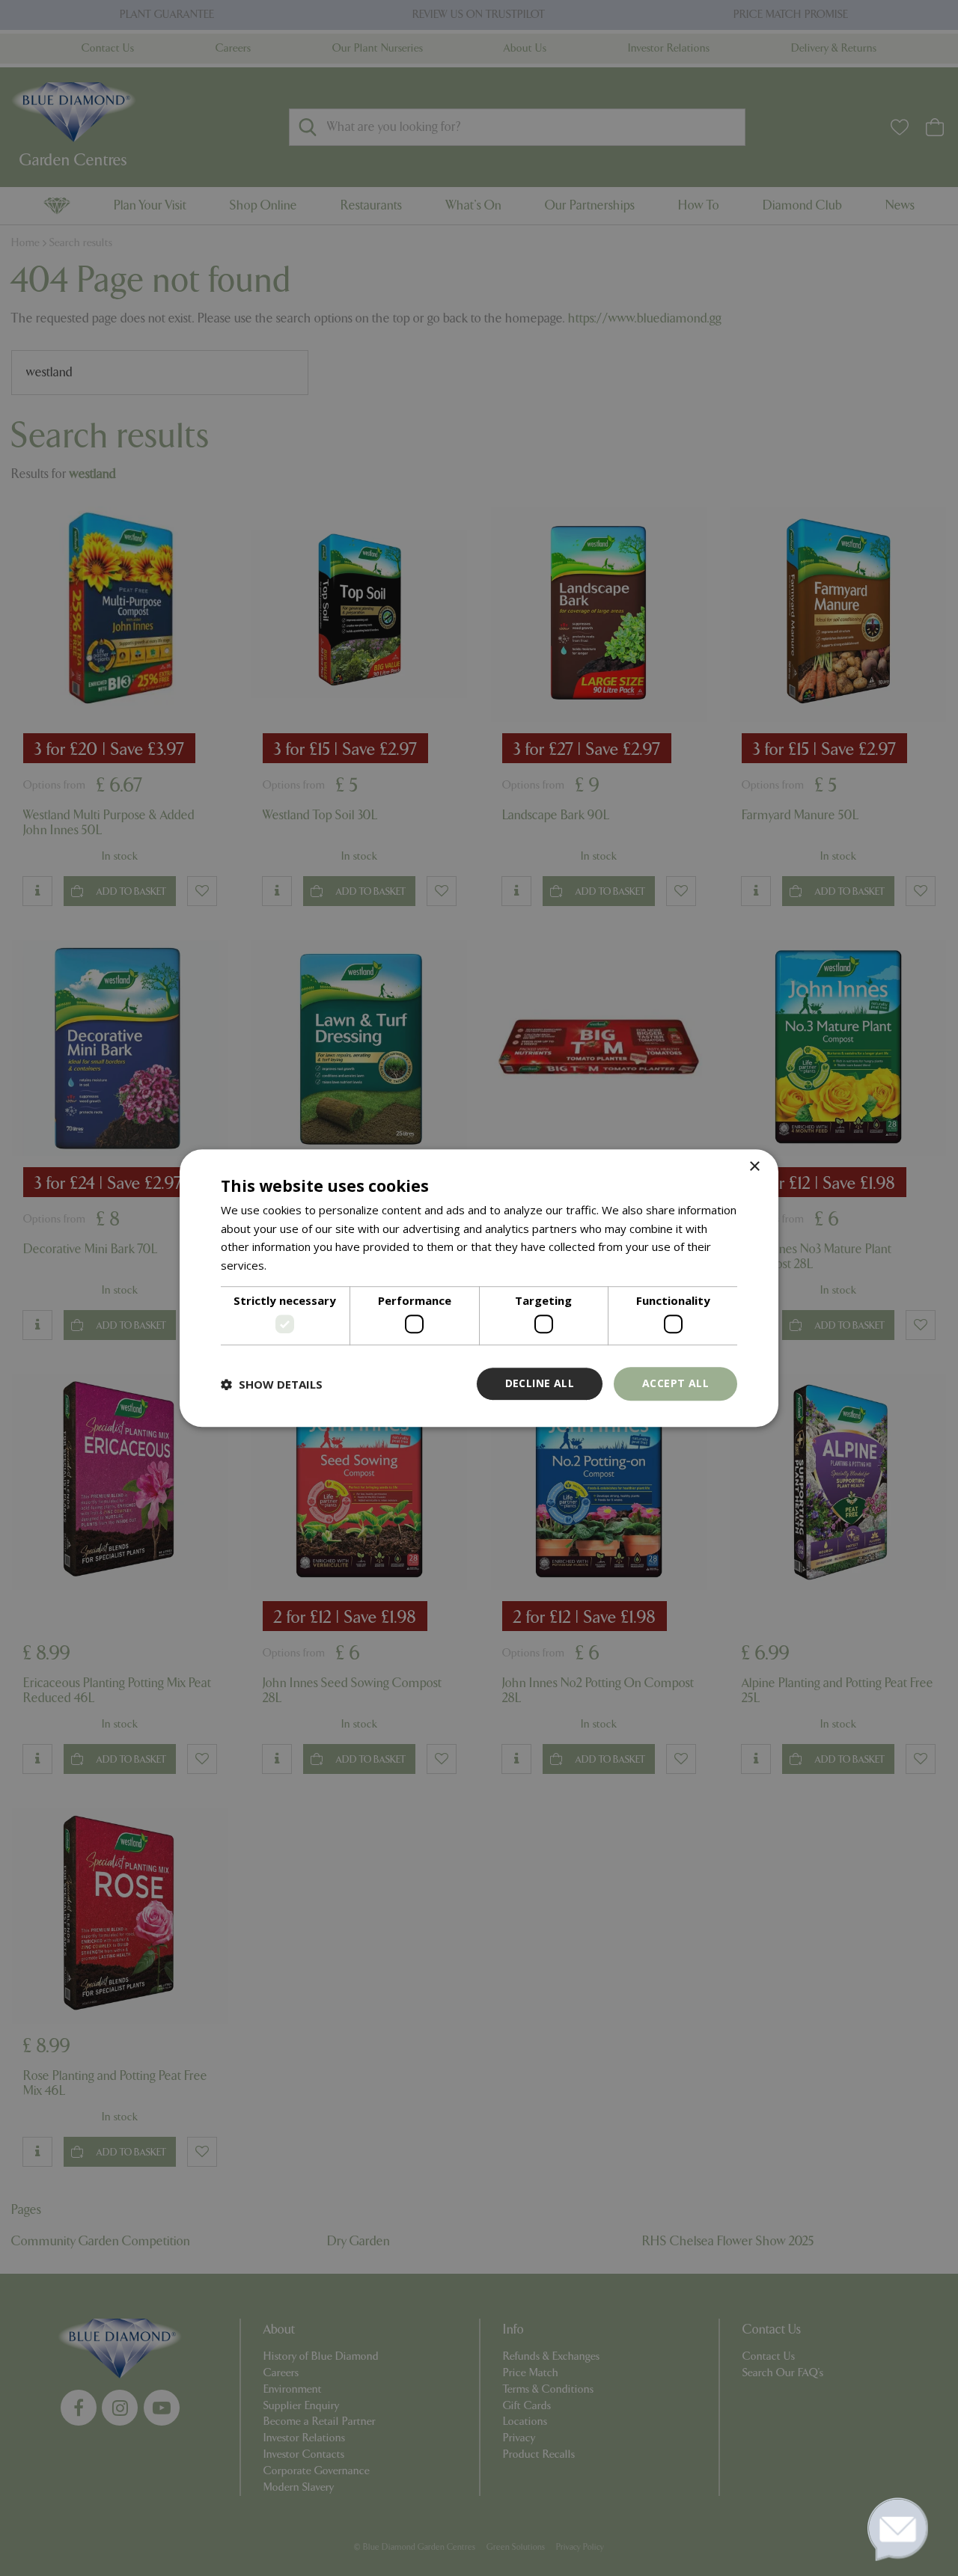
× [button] (754, 1167)
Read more (298, 1265)
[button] (272, 1384)
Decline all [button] (540, 1384)
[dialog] (479, 1288)
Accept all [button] (675, 1384)
